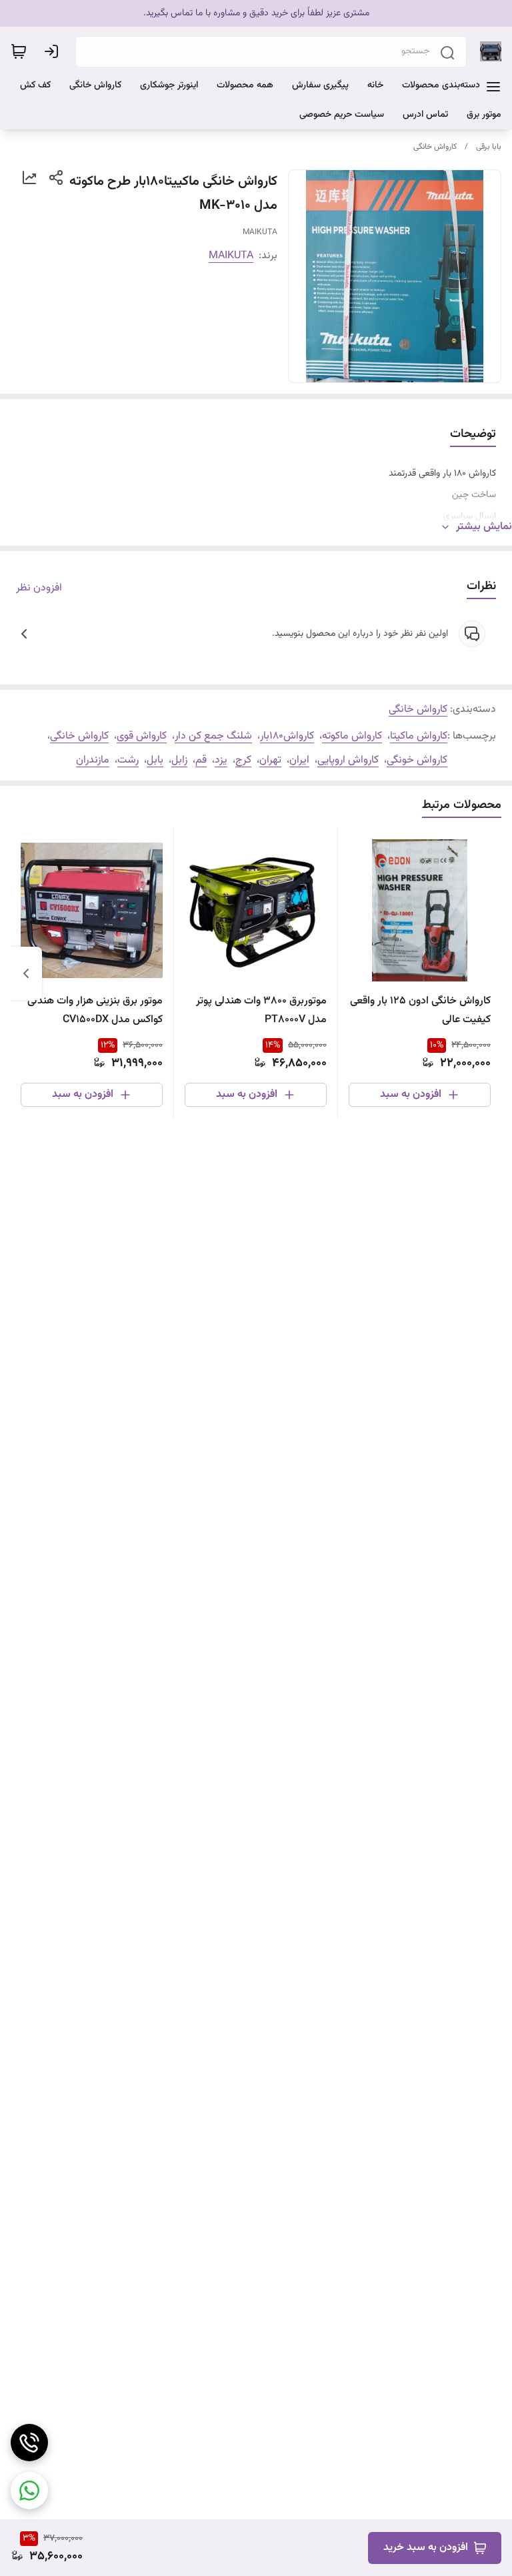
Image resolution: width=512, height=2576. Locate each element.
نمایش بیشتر (484, 527)
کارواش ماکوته (352, 736)
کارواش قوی (142, 736)
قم (201, 760)
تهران (270, 760)
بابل (155, 760)
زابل (179, 760)
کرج (243, 760)
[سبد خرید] (19, 51)
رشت (128, 760)
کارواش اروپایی (348, 760)
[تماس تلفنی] (29, 2443)
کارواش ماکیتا (419, 736)
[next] (26, 973)
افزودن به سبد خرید (426, 2548)
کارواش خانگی (435, 147)
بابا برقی (489, 147)
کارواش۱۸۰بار (287, 736)
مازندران (93, 760)
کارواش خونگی (417, 760)
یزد (221, 760)
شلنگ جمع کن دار (213, 736)
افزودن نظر (39, 588)
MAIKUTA (231, 256)
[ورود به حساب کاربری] (54, 51)
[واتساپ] (29, 2491)
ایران (299, 760)
